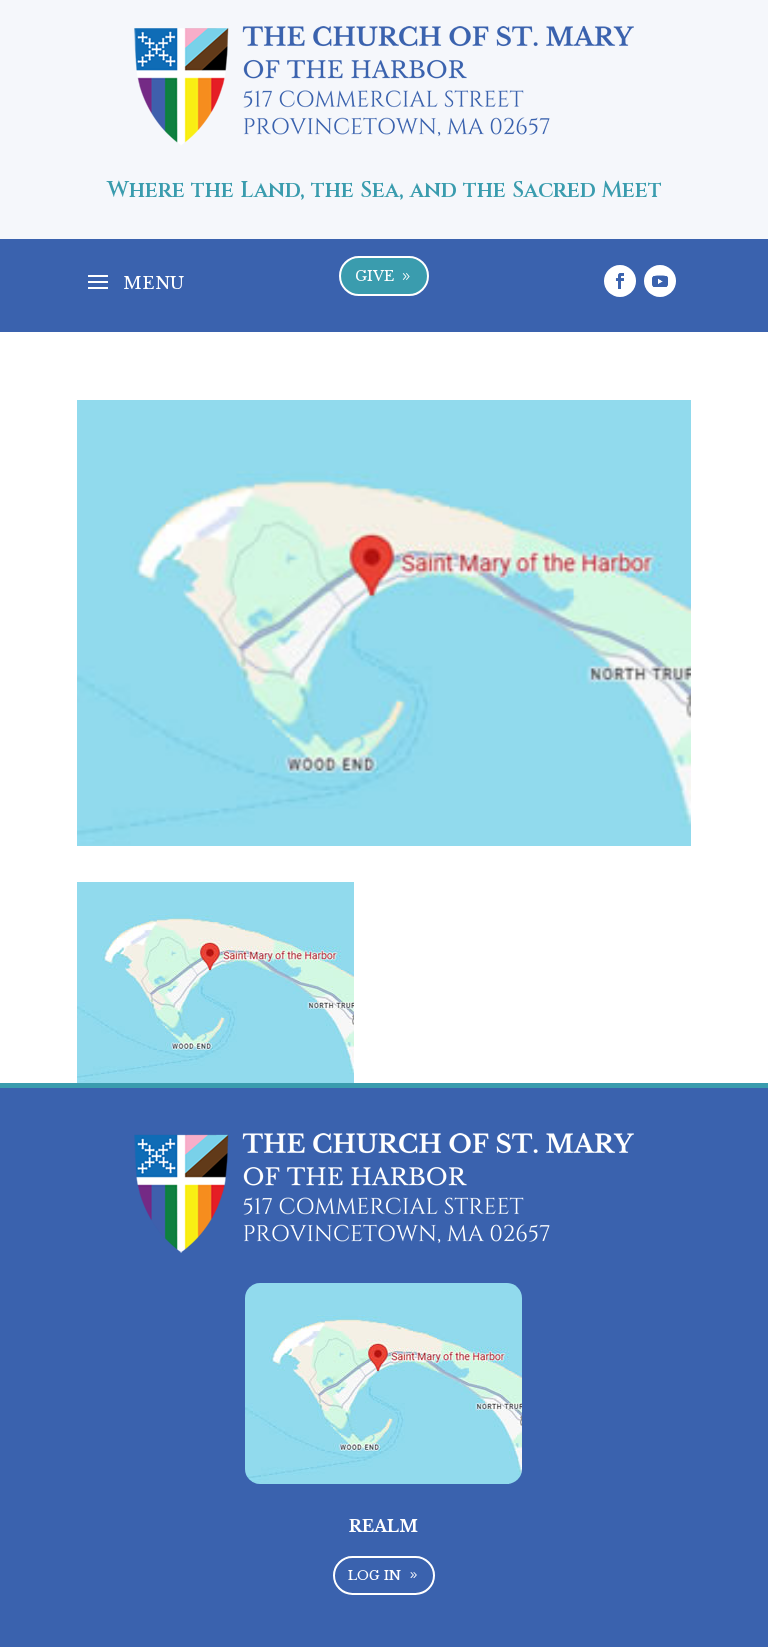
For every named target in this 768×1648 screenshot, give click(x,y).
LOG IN (383, 1575)
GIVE (384, 276)
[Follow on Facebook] (620, 281)
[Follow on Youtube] (660, 281)
